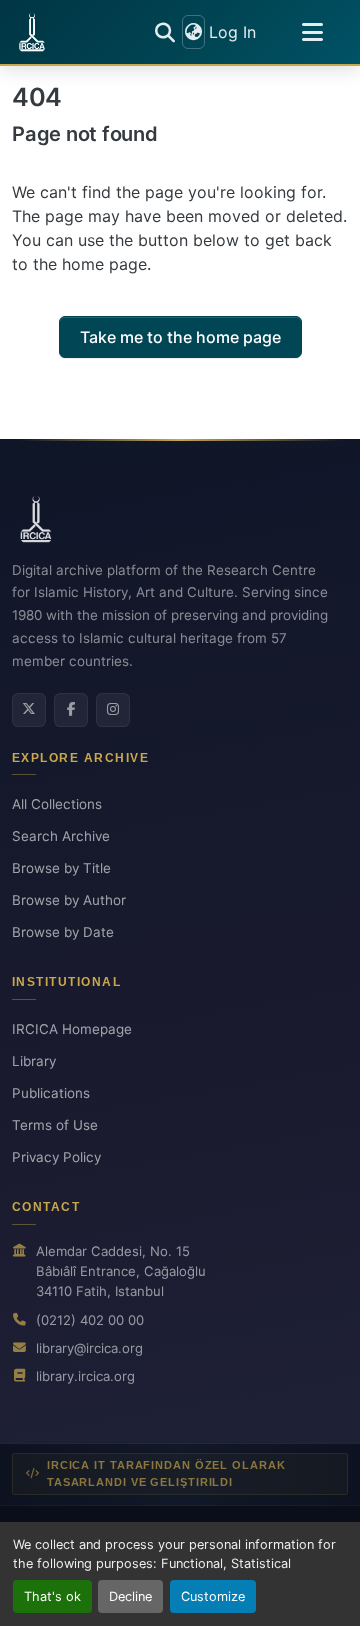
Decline (130, 1596)
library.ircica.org (85, 1376)
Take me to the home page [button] (180, 337)
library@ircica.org (89, 1348)
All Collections (57, 804)
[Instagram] (113, 710)
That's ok (52, 1596)
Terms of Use (55, 1125)
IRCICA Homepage (72, 1029)
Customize (213, 1596)
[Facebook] (71, 710)
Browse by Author (69, 900)
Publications (51, 1093)
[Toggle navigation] (312, 32)
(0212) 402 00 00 (90, 1320)
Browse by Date (63, 932)
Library (34, 1061)
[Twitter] (29, 710)
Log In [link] (232, 32)
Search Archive (61, 836)
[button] (32, 32)
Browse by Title (61, 868)
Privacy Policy (56, 1157)
